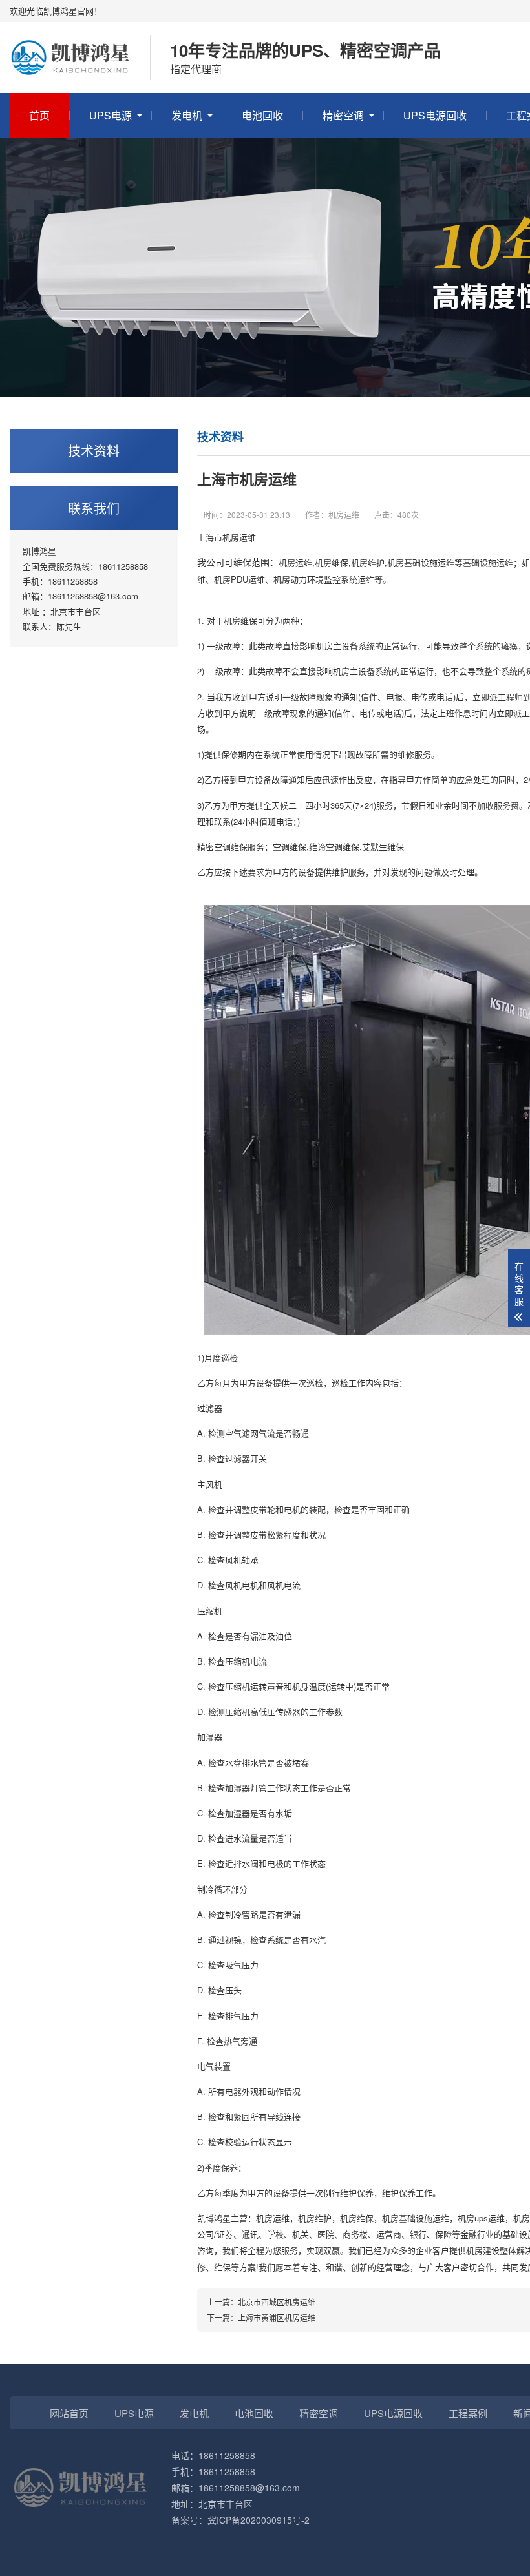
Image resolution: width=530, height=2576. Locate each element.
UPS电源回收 (435, 115)
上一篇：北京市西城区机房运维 (261, 2302)
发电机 (187, 115)
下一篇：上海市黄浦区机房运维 (261, 2317)
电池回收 (262, 115)
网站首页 (69, 2413)
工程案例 (468, 2413)
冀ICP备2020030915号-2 (259, 2520)
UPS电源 (111, 115)
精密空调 (343, 115)
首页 (39, 115)
